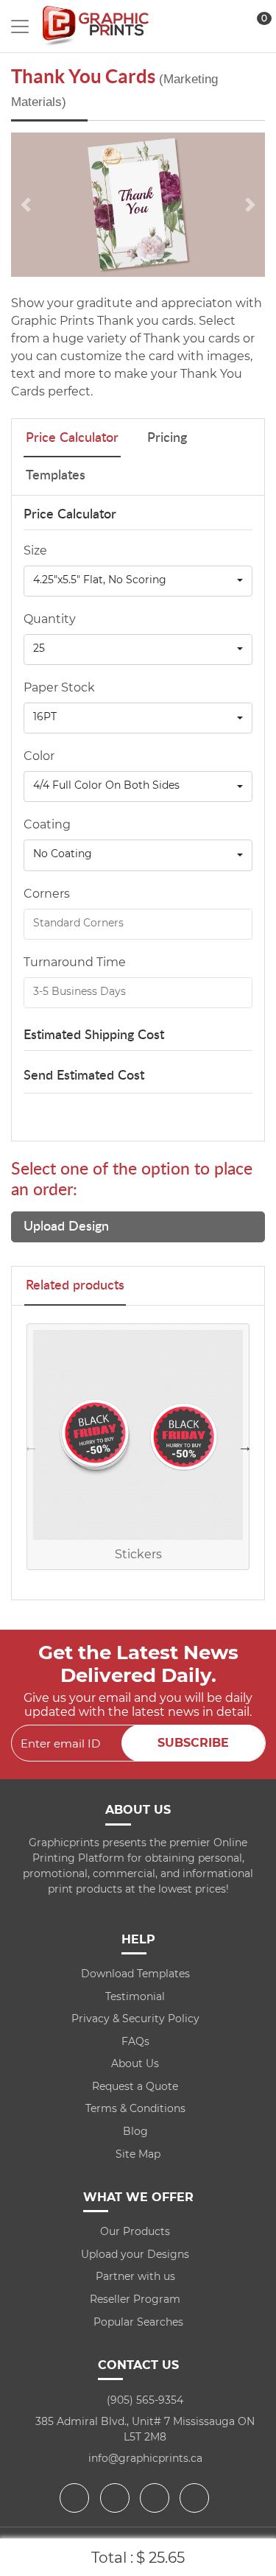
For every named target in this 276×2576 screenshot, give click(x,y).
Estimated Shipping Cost (94, 1035)
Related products (75, 1286)
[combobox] (138, 581)
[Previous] (26, 205)
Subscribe (193, 1743)
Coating (47, 824)
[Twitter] (117, 2498)
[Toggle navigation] (20, 27)
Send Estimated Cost (84, 1076)
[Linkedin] (196, 2498)
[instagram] (156, 2498)
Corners (47, 894)
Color (39, 756)
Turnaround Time (75, 962)
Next (245, 1446)
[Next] (250, 205)
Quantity (50, 619)
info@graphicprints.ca (145, 2458)
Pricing (167, 438)
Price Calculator (72, 438)
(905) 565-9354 (145, 2400)
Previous (31, 1446)
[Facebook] (76, 2498)
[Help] (102, 687)
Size (35, 550)
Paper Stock (59, 687)
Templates (56, 476)
